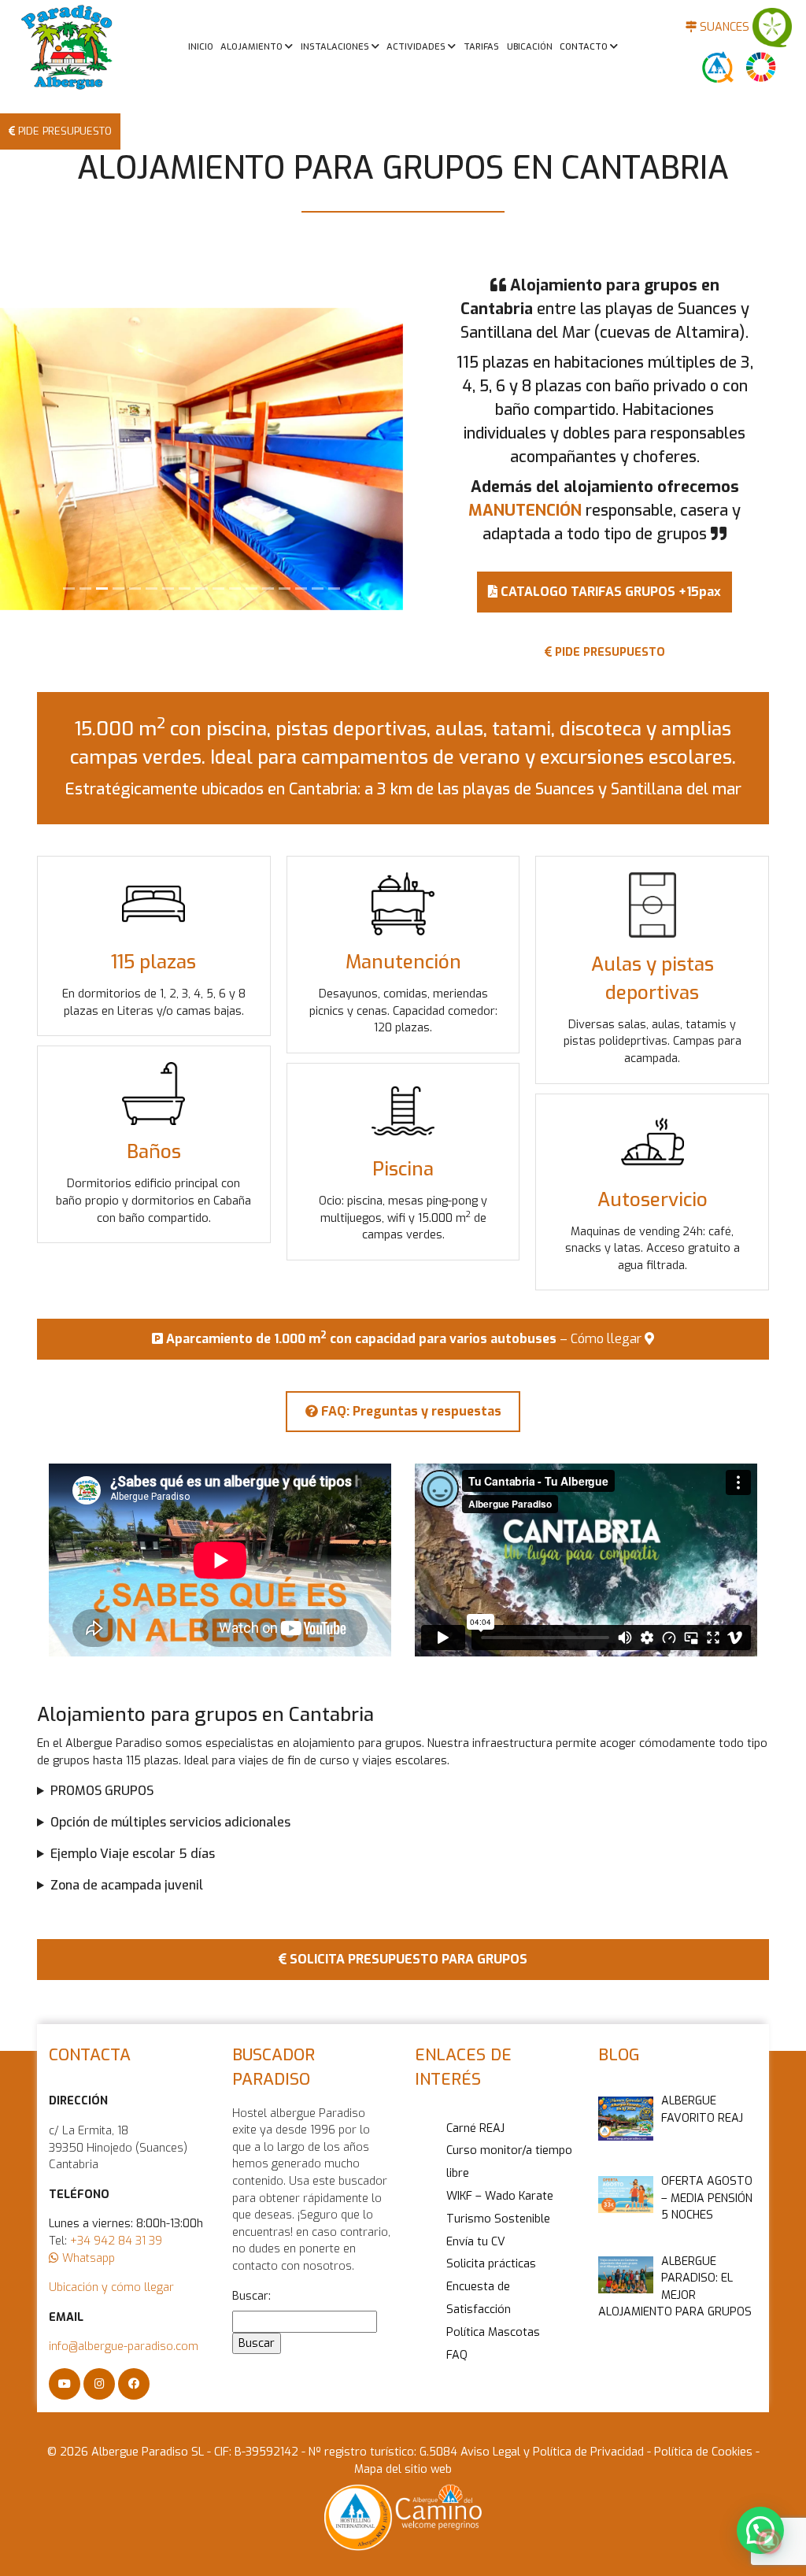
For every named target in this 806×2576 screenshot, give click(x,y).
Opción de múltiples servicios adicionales (170, 1822)
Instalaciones (336, 47)
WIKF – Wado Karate (500, 2196)
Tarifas (481, 47)
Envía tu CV (476, 2242)
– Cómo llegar (405, 1338)
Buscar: (251, 2296)
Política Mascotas (493, 2332)
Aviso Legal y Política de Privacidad (554, 2452)
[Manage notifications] (769, 2541)
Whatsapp (87, 2258)
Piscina (403, 1169)
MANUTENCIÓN (525, 511)
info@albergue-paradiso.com (124, 2347)
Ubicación (530, 47)
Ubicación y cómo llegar (111, 2287)
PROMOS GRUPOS (102, 1791)
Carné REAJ (475, 2128)
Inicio (201, 47)
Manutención (403, 962)
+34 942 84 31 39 (116, 2241)
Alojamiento (253, 47)
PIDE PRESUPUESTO (63, 131)
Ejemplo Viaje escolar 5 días (133, 1854)
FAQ (457, 2355)
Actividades (417, 47)
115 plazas (153, 962)
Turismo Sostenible (498, 2219)
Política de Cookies (702, 2452)
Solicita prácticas (491, 2264)
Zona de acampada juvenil (127, 1885)
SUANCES (723, 27)
